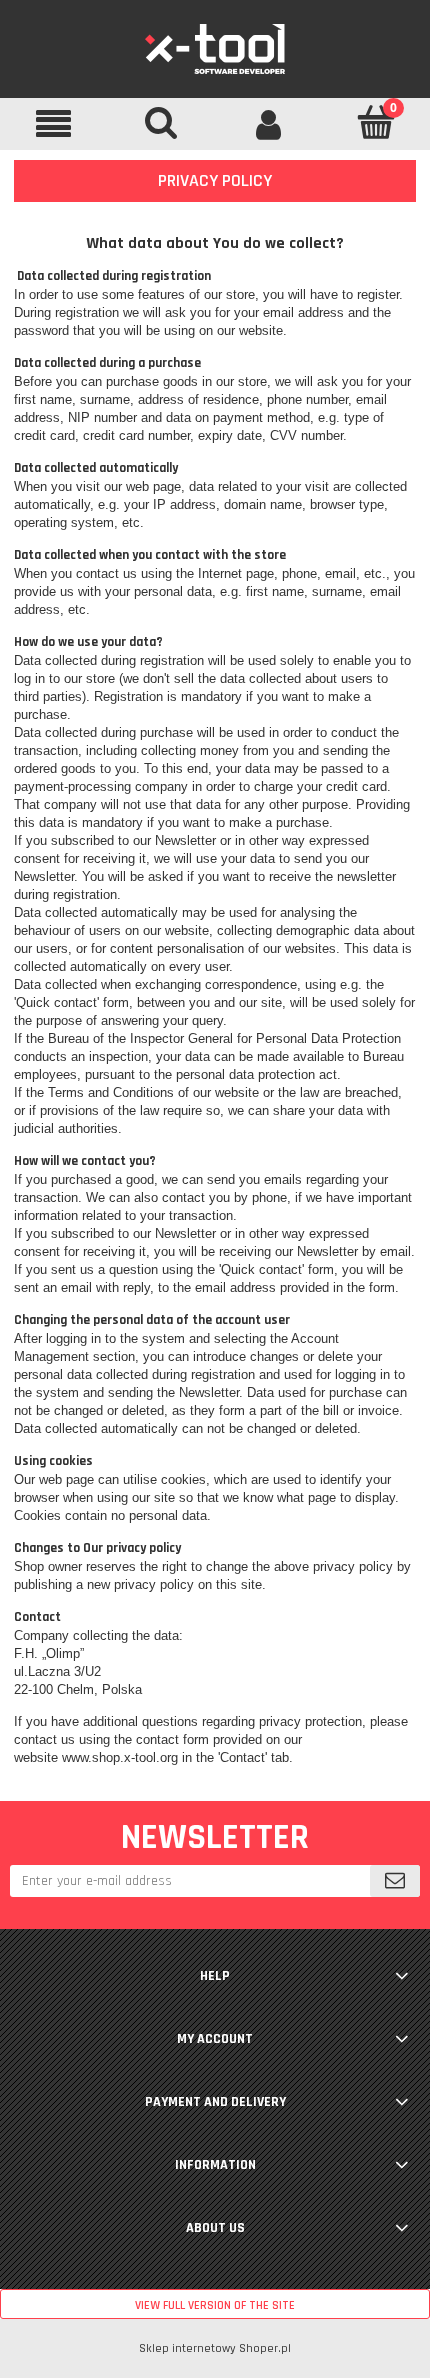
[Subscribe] (395, 1881)
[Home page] (215, 48)
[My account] (269, 123)
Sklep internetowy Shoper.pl (215, 2348)
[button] (54, 123)
